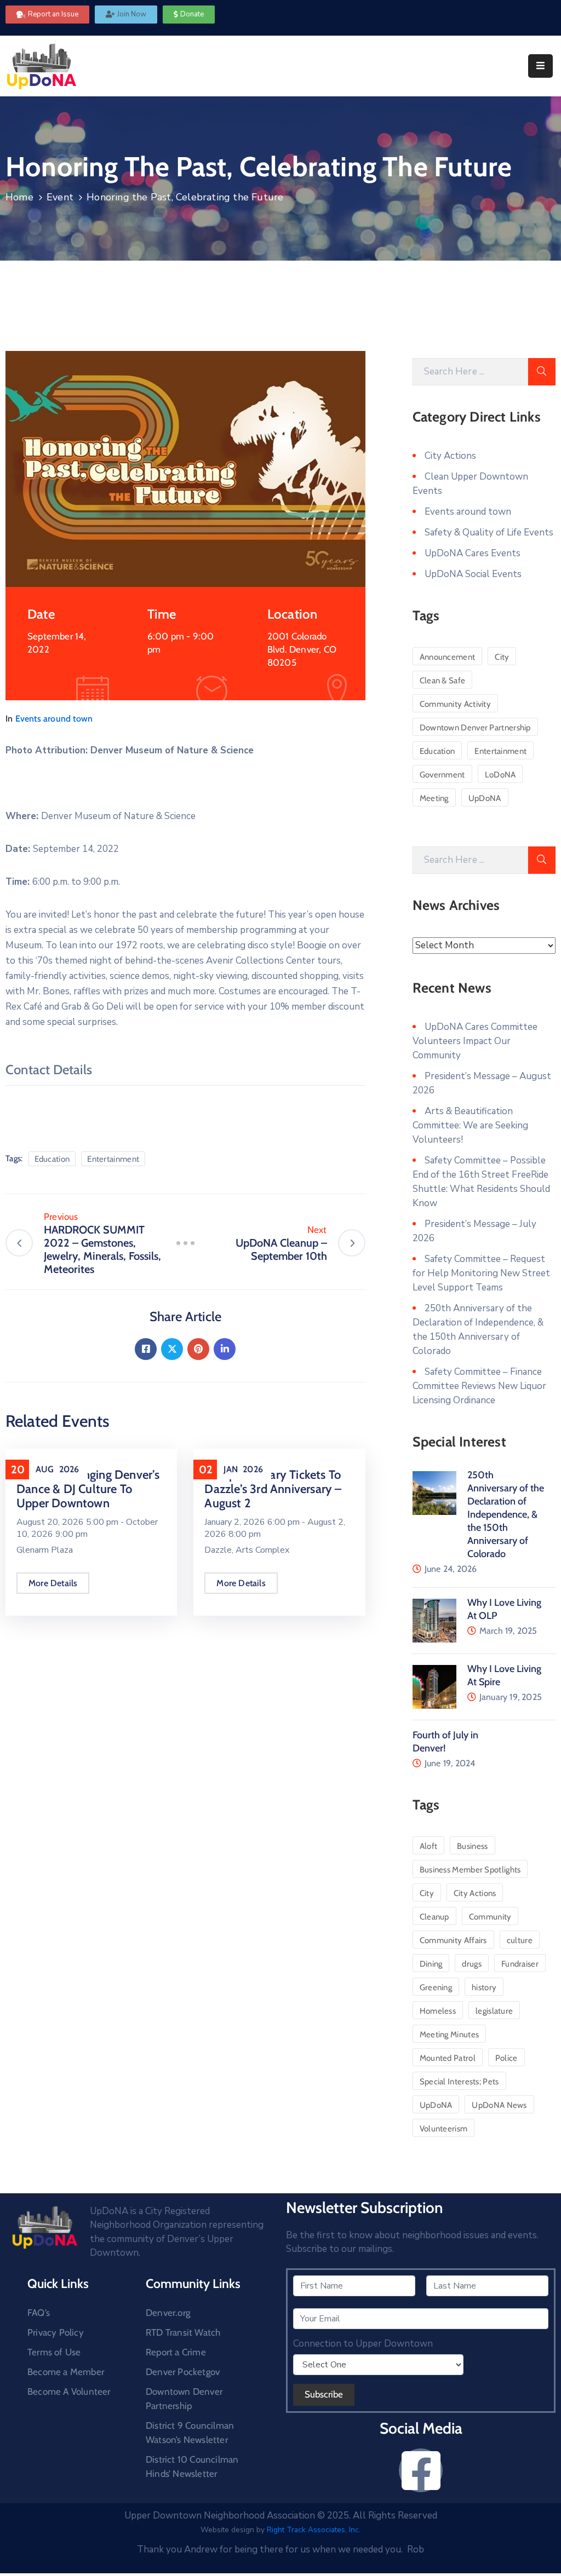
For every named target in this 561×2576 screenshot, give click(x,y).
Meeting (434, 798)
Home (19, 197)
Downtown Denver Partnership (475, 728)
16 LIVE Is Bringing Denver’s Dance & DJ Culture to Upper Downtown (88, 1489)
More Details (53, 1583)
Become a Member (66, 2372)
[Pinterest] (198, 1349)
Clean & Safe (443, 681)
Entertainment (113, 1159)
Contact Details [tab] (49, 1070)
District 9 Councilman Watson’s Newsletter (190, 2433)
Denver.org (168, 2313)
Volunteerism (444, 2129)
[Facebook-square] (421, 2470)
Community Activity (455, 704)
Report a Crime (176, 2352)
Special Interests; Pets (459, 2082)
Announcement (448, 657)
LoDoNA (500, 775)
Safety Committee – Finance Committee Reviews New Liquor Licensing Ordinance (479, 1386)
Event (60, 197)
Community (490, 1917)
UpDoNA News (499, 2105)
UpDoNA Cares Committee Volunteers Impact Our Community (475, 1041)
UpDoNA (485, 798)
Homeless (438, 2011)
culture (520, 1940)
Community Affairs (453, 1940)
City (502, 657)
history (484, 1987)
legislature (494, 2011)
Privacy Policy (56, 2332)
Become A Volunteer (69, 2391)
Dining (431, 1964)
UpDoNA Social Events (473, 574)
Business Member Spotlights (470, 1870)
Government (442, 775)
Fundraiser (520, 1964)
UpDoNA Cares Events (473, 553)
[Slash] (185, 1243)
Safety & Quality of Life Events (489, 532)
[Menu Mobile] (540, 66)
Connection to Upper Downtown (363, 2344)
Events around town (54, 719)
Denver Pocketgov (183, 2372)
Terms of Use (54, 2352)
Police (506, 2058)
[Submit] (542, 372)
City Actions (450, 456)
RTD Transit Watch (183, 2332)
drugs (472, 1964)
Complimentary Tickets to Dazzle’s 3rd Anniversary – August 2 (273, 1489)
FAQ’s (39, 2313)
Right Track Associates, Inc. (314, 2530)
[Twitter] (172, 1349)
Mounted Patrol (448, 2058)
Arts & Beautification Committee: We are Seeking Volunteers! (470, 1125)
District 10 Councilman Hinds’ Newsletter (192, 2466)
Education (52, 1159)
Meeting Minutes (450, 2035)
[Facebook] (146, 1349)
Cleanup (434, 1917)
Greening (436, 1987)
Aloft (429, 1846)
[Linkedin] (225, 1349)
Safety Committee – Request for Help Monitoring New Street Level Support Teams (481, 1273)
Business (472, 1846)
